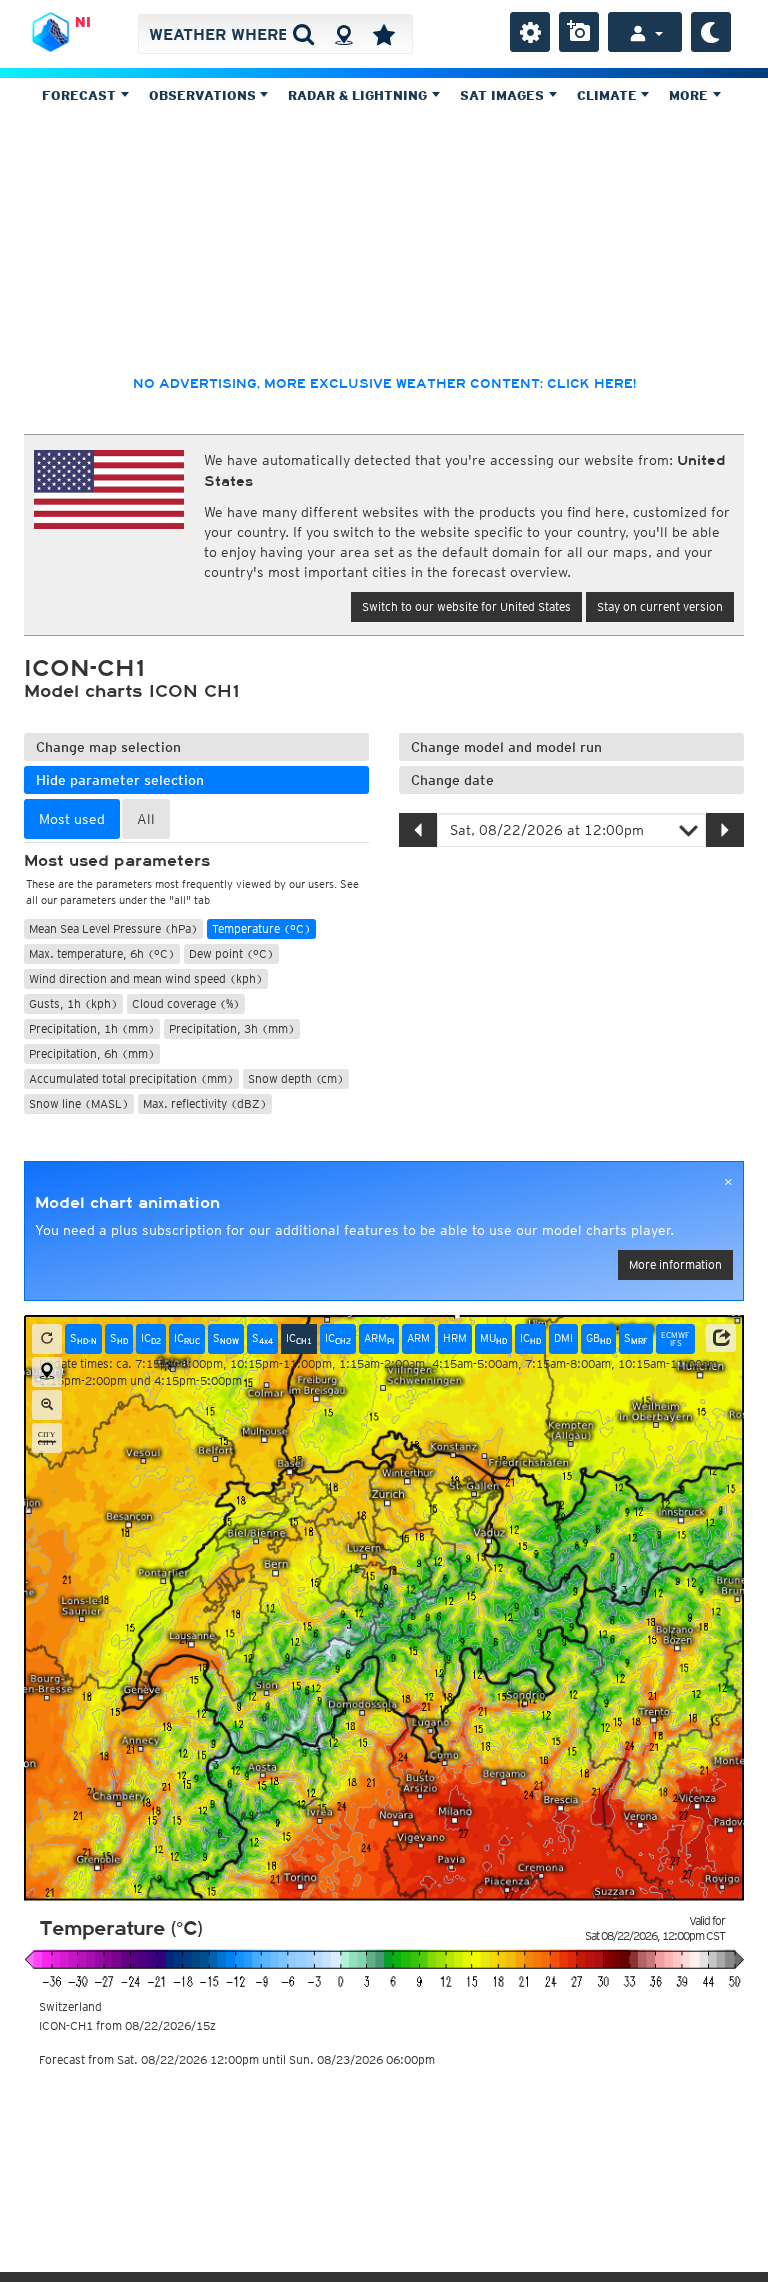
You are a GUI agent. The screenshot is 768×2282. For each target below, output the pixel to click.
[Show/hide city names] (47, 1438)
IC (151, 1338)
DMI (563, 1338)
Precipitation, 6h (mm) (92, 1053)
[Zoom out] (47, 1405)
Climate (609, 95)
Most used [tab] (72, 819)
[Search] (303, 34)
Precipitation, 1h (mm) (92, 1028)
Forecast (81, 95)
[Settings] (530, 32)
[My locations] (384, 34)
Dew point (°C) (231, 953)
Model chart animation (127, 1203)
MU (493, 1338)
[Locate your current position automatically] (343, 34)
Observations (204, 95)
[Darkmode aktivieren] (711, 32)
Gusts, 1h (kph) (73, 1003)
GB (598, 1338)
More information (675, 1264)
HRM (455, 1338)
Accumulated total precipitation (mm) (131, 1078)
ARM (379, 1338)
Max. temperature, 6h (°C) (102, 953)
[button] (721, 1338)
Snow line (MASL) (79, 1103)
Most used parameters (117, 861)
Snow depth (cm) (296, 1078)
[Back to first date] (47, 1339)
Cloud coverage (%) (186, 1003)
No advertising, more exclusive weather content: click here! (384, 384)
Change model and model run (506, 747)
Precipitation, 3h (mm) (232, 1028)
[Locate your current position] (47, 1372)
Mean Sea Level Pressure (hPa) (113, 928)
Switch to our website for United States (466, 606)
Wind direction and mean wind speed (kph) (146, 978)
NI (83, 22)
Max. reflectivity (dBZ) (205, 1103)
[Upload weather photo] (579, 32)
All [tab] (146, 819)
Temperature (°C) (261, 928)
